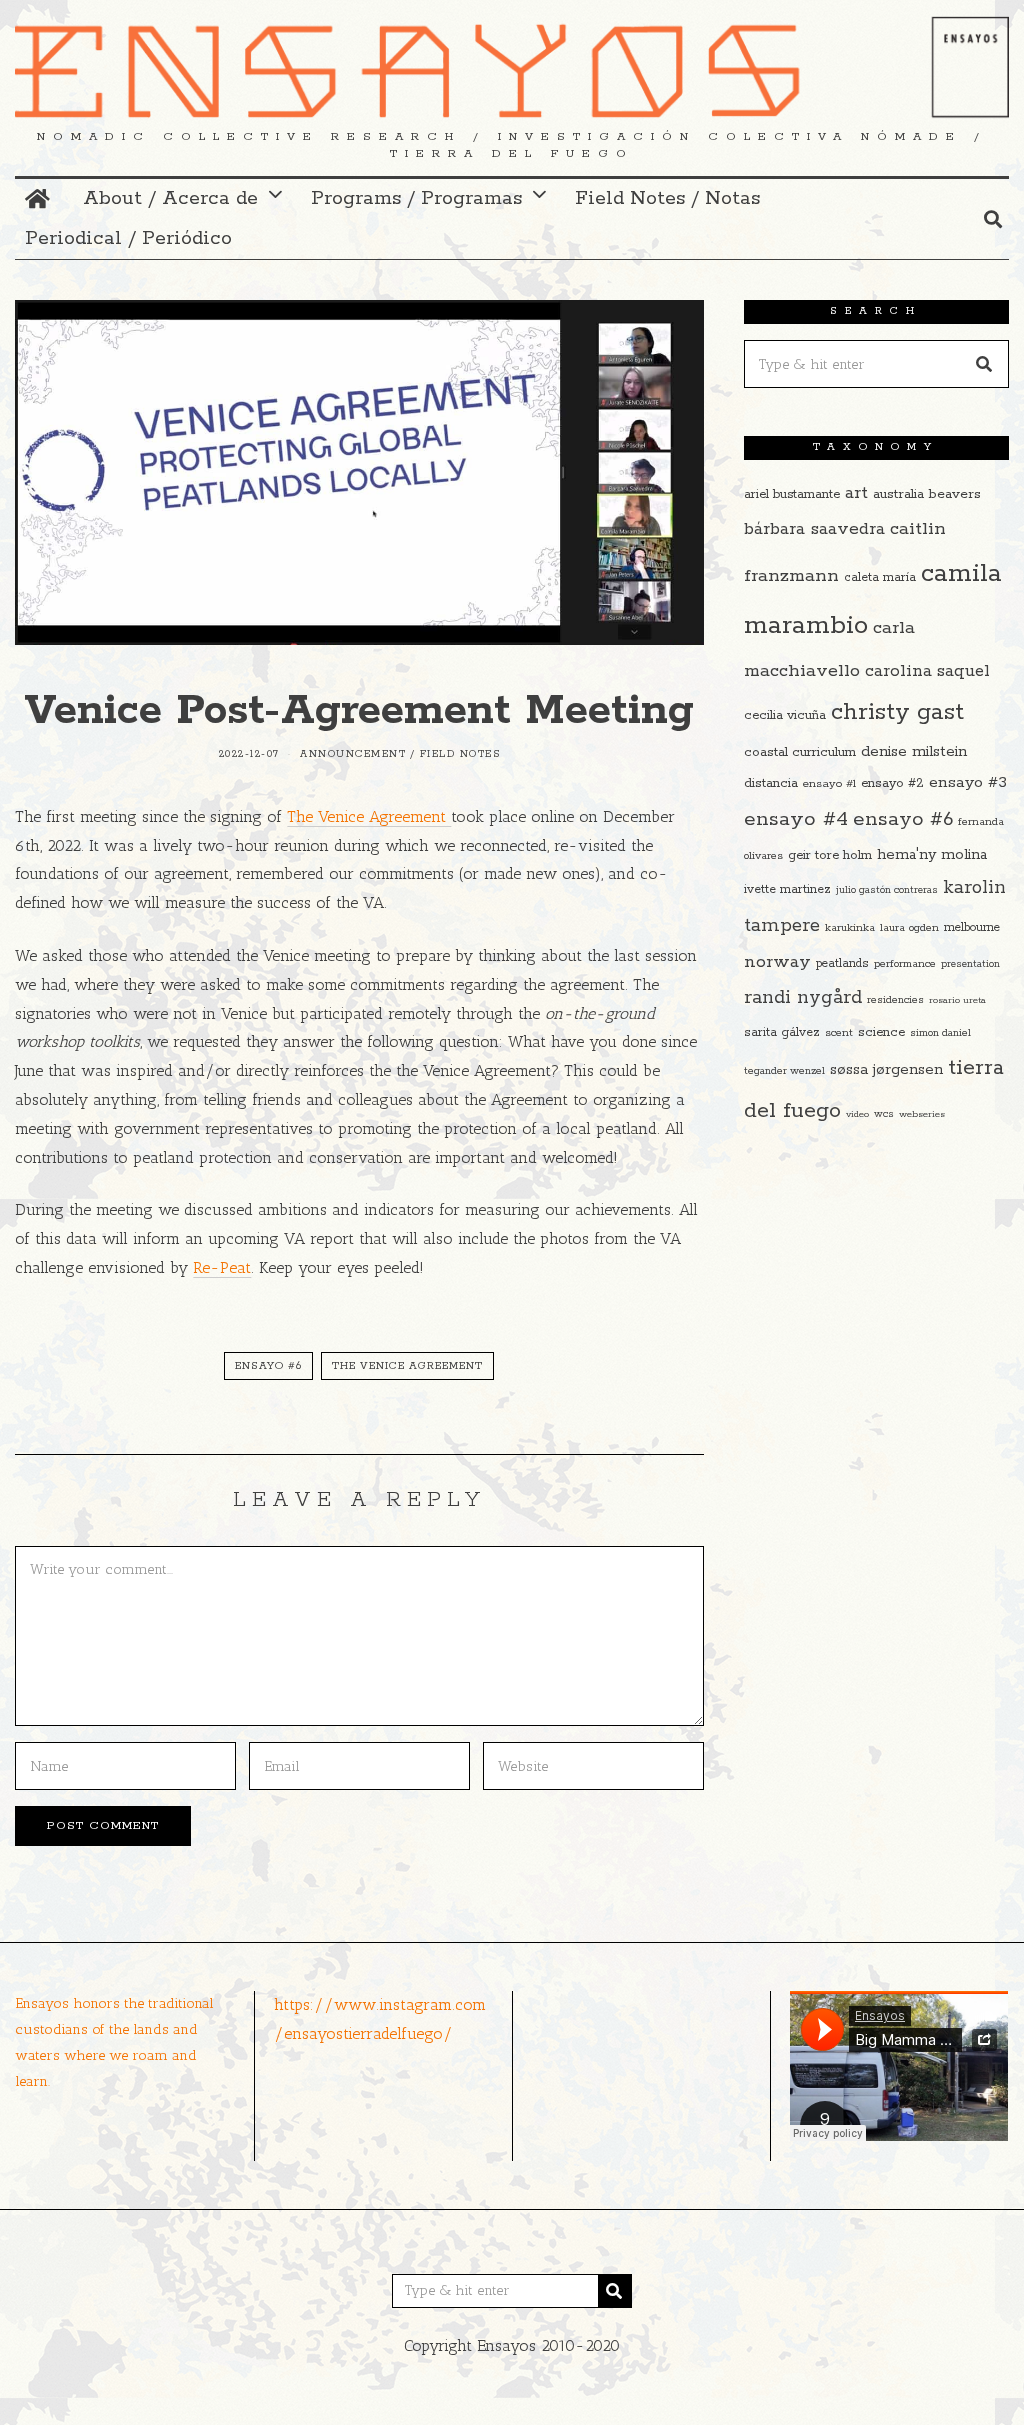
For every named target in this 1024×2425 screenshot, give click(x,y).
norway (777, 962)
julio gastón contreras (887, 890)
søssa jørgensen (886, 1069)
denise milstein (914, 751)
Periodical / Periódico (128, 238)
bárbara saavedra (814, 529)
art (856, 493)
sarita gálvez (782, 1032)
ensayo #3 (968, 782)
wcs (884, 1114)
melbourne (972, 927)
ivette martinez (787, 889)
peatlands (842, 963)
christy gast (897, 712)
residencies (895, 1000)
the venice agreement (407, 1366)
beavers (955, 494)
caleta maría (880, 577)
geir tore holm (830, 855)
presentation (970, 964)
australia (898, 494)
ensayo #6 (268, 1366)
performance (905, 964)
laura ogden (909, 928)
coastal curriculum (800, 752)
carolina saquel (927, 671)
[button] (985, 364)
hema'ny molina (932, 855)
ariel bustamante (792, 494)
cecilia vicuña (785, 715)
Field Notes (460, 754)
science (881, 1032)
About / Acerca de (170, 198)
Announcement (353, 754)
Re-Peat (222, 1267)
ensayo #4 (796, 819)
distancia (771, 783)
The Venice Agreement (369, 816)
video (857, 1114)
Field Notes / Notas (667, 198)
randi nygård (803, 998)
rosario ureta (957, 1000)
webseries (922, 1114)
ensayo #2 (892, 783)
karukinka (850, 928)
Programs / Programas (416, 198)
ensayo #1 (829, 783)
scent (839, 1033)
